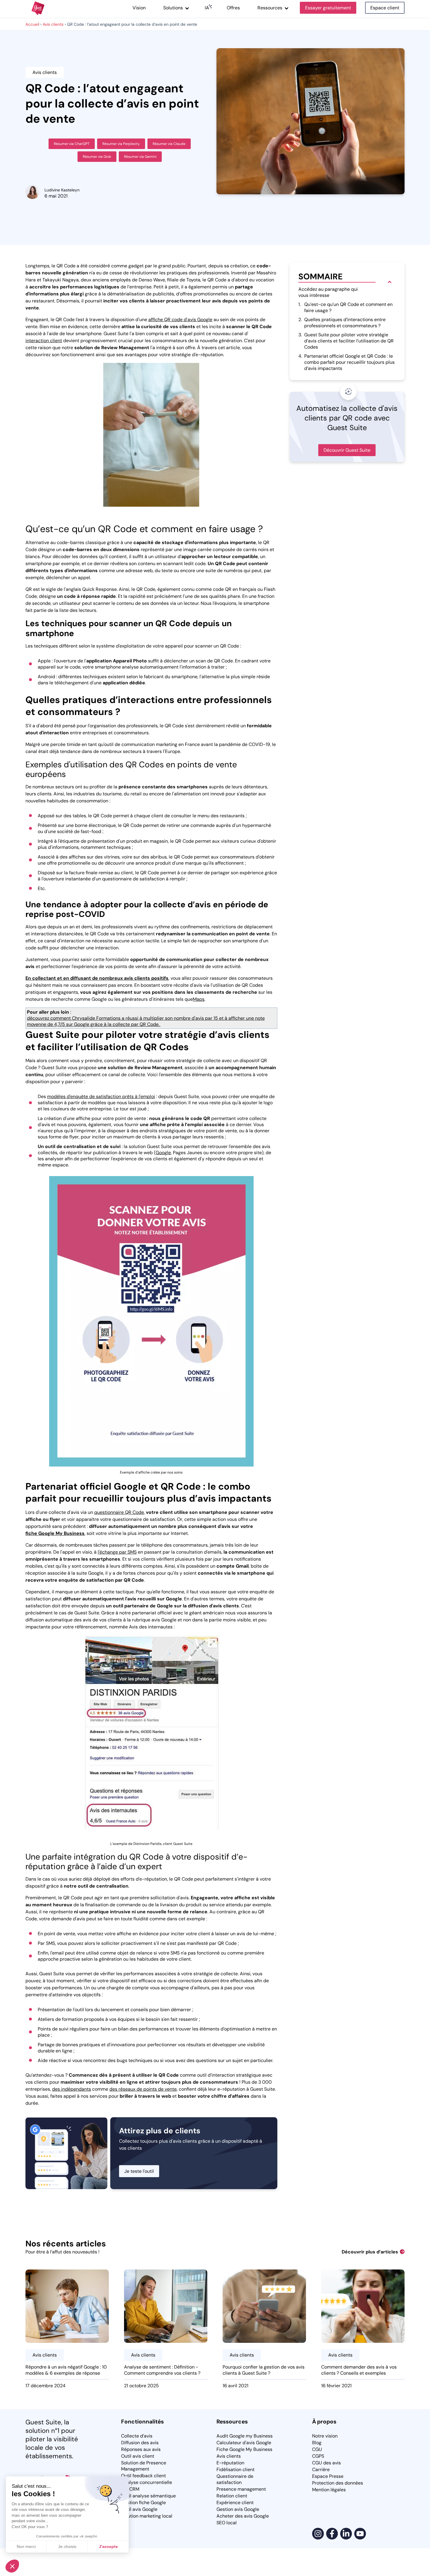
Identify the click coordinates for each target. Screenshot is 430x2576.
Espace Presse (328, 2476)
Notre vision (325, 2436)
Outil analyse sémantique (148, 2496)
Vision (139, 8)
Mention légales (329, 2490)
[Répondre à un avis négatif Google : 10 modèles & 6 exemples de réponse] (67, 2331)
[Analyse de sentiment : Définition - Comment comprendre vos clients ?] (166, 2331)
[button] (12, 2566)
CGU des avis (326, 2463)
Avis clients (53, 24)
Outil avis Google (139, 2509)
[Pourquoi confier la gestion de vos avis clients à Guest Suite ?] (264, 2331)
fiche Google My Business (55, 1533)
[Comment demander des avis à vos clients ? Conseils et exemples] (363, 2331)
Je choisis (67, 2546)
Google (163, 1153)
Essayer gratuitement (328, 8)
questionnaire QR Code (119, 1512)
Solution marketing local (147, 2516)
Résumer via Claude (169, 144)
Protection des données (338, 2483)
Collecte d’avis (137, 2436)
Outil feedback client (143, 2476)
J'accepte (108, 2546)
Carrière (321, 2469)
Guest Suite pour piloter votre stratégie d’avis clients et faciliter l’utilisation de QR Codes (346, 341)
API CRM (130, 2489)
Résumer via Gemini (140, 157)
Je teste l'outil (139, 2171)
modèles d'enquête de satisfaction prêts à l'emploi (101, 1096)
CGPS (318, 2456)
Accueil (32, 24)
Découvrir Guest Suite (347, 450)
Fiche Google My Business (244, 2449)
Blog (317, 2443)
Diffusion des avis (140, 2443)
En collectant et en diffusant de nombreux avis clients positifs (97, 978)
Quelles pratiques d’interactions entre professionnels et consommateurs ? (342, 323)
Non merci (26, 2546)
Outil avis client (138, 2456)
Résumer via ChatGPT (72, 144)
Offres (233, 8)
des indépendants (72, 2089)
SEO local (227, 2523)
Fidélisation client (235, 2469)
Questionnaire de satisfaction (235, 2479)
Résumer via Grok (97, 157)
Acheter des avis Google (243, 2516)
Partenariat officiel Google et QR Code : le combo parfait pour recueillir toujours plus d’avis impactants (346, 362)
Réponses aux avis (141, 2449)
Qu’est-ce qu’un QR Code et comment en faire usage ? (345, 307)
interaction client (44, 341)
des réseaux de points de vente (143, 2089)
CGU (317, 2449)
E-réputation (230, 2463)
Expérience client (235, 2503)
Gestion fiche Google (143, 2503)
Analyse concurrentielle (147, 2482)
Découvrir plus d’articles (370, 2252)
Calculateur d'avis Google (244, 2443)
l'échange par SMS (117, 1552)
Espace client (385, 8)
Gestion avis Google (238, 2509)
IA (207, 8)
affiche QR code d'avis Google (180, 320)
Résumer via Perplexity (121, 144)
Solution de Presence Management (144, 2466)
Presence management (241, 2489)
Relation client (232, 2496)
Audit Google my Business (245, 2436)
